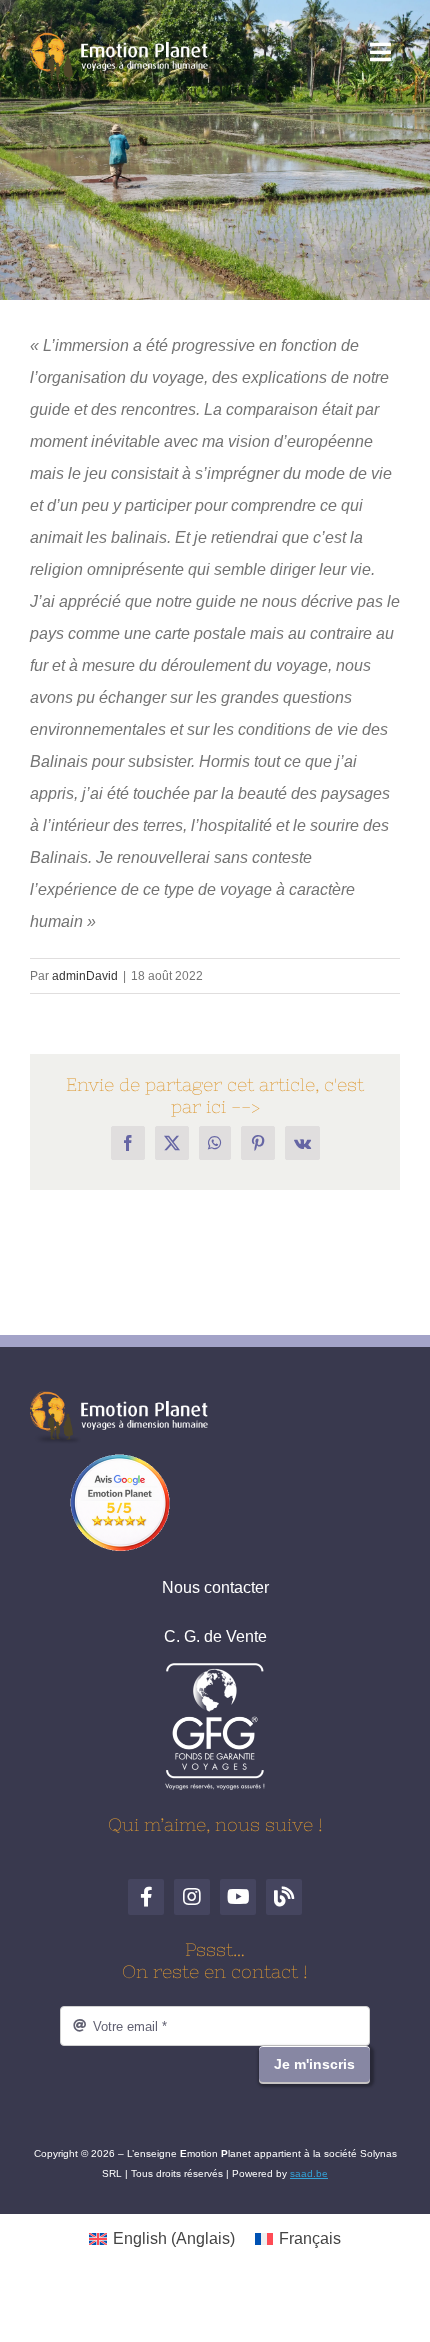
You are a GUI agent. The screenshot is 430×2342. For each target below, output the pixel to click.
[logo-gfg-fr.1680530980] (215, 1669)
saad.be (309, 2173)
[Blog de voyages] (284, 1897)
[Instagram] (192, 1897)
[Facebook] (146, 1897)
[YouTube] (238, 1897)
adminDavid (85, 976)
